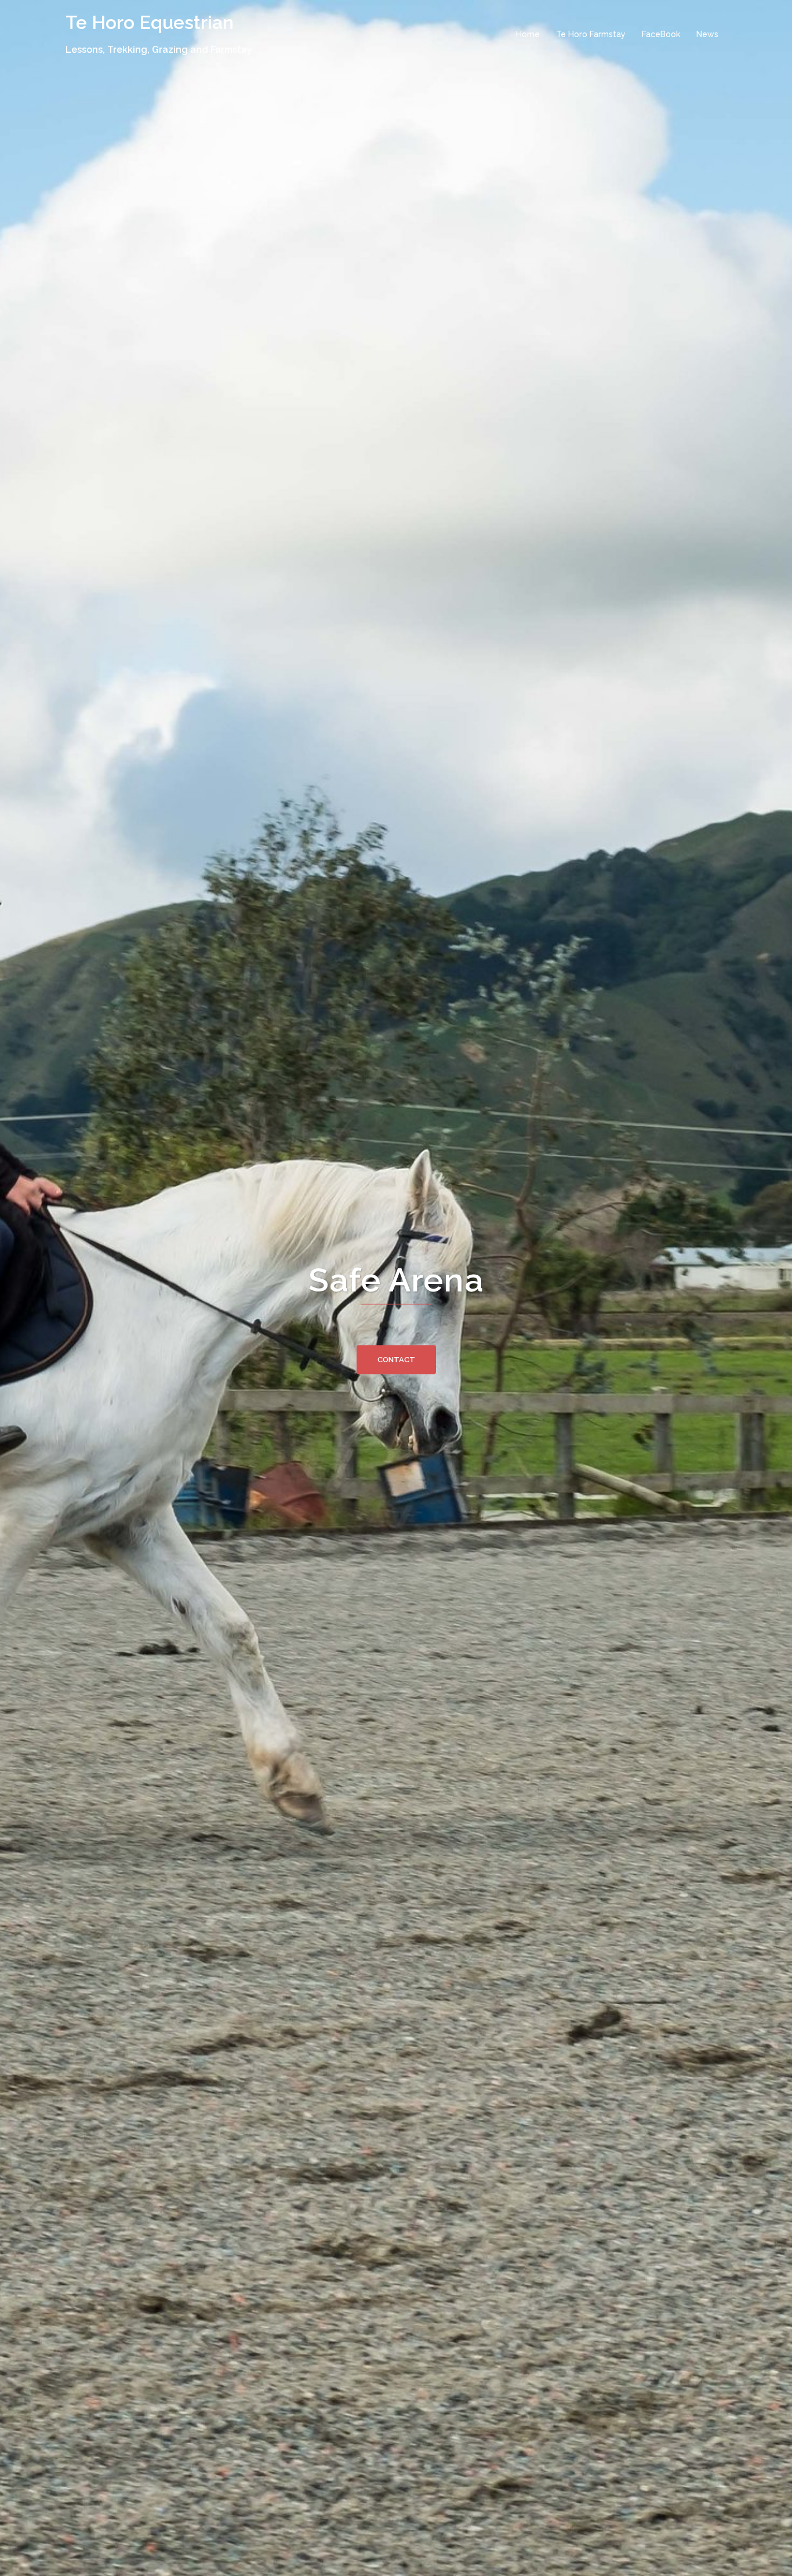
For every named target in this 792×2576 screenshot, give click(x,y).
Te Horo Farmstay (591, 34)
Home (528, 34)
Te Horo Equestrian (150, 22)
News (707, 34)
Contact (396, 1360)
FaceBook (661, 34)
